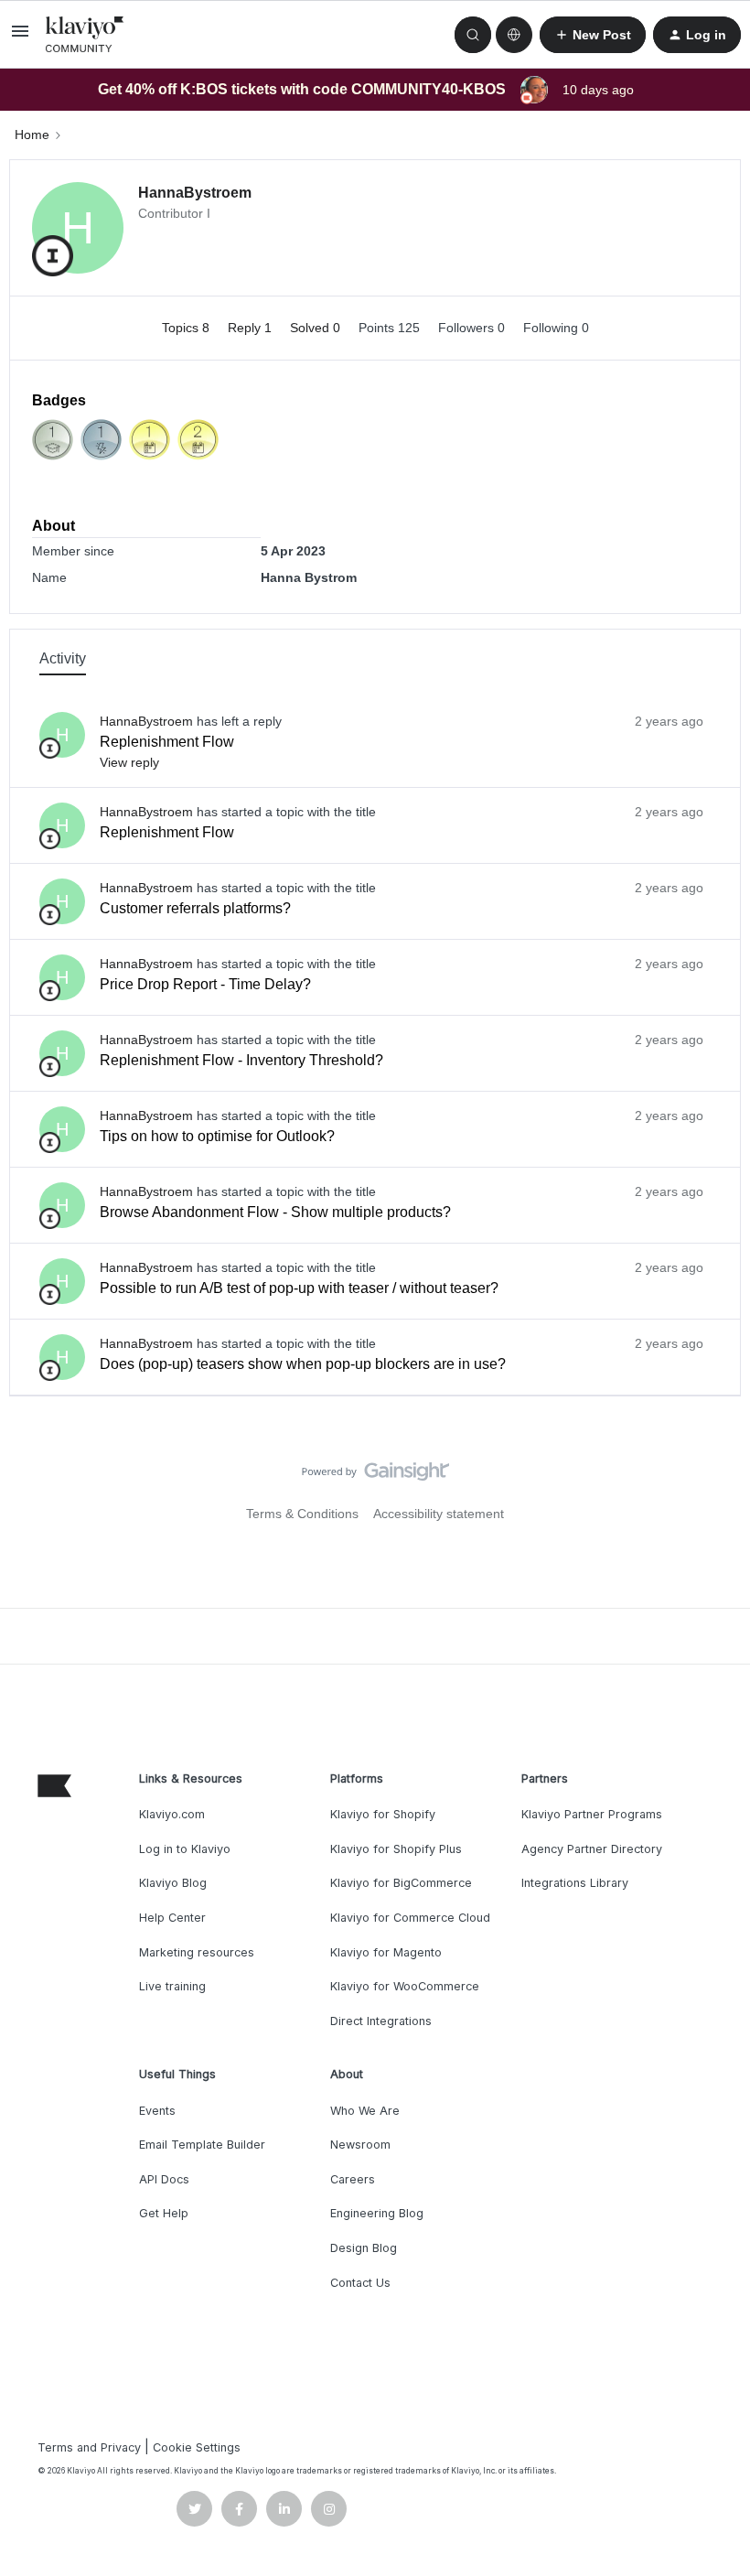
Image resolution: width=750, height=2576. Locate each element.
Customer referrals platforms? (195, 908)
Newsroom (360, 2145)
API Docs (164, 2179)
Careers (353, 2179)
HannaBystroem (195, 193)
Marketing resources (197, 1952)
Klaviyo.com (172, 1814)
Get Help (164, 2213)
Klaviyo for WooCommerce (405, 1986)
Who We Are (365, 2111)
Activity (63, 658)
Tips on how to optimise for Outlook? (217, 1136)
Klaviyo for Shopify (383, 1814)
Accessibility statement (439, 1514)
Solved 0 (317, 328)
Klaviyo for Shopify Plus (396, 1849)
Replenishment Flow (167, 742)
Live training (172, 1986)
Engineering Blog (377, 2213)
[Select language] (514, 35)
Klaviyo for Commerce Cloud (410, 1918)
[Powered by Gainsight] (375, 1476)
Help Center (172, 1918)
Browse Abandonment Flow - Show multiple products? (275, 1212)
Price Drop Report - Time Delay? (205, 984)
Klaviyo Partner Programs (592, 1814)
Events (157, 2111)
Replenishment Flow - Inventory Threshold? (241, 1060)
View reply (129, 762)
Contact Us (360, 2283)
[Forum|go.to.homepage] (85, 35)
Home (32, 135)
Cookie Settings (197, 2447)
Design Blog (364, 2248)
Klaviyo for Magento (386, 1952)
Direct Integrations (381, 2021)
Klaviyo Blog (173, 1883)
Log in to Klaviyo (185, 1849)
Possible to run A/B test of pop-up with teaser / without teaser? (299, 1288)
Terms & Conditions (302, 1514)
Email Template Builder (202, 2145)
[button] (20, 38)
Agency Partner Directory (592, 1849)
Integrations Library (575, 1883)
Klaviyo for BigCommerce (401, 1883)
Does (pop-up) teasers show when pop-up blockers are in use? (303, 1364)
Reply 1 (252, 328)
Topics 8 (187, 328)
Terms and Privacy (89, 2447)
